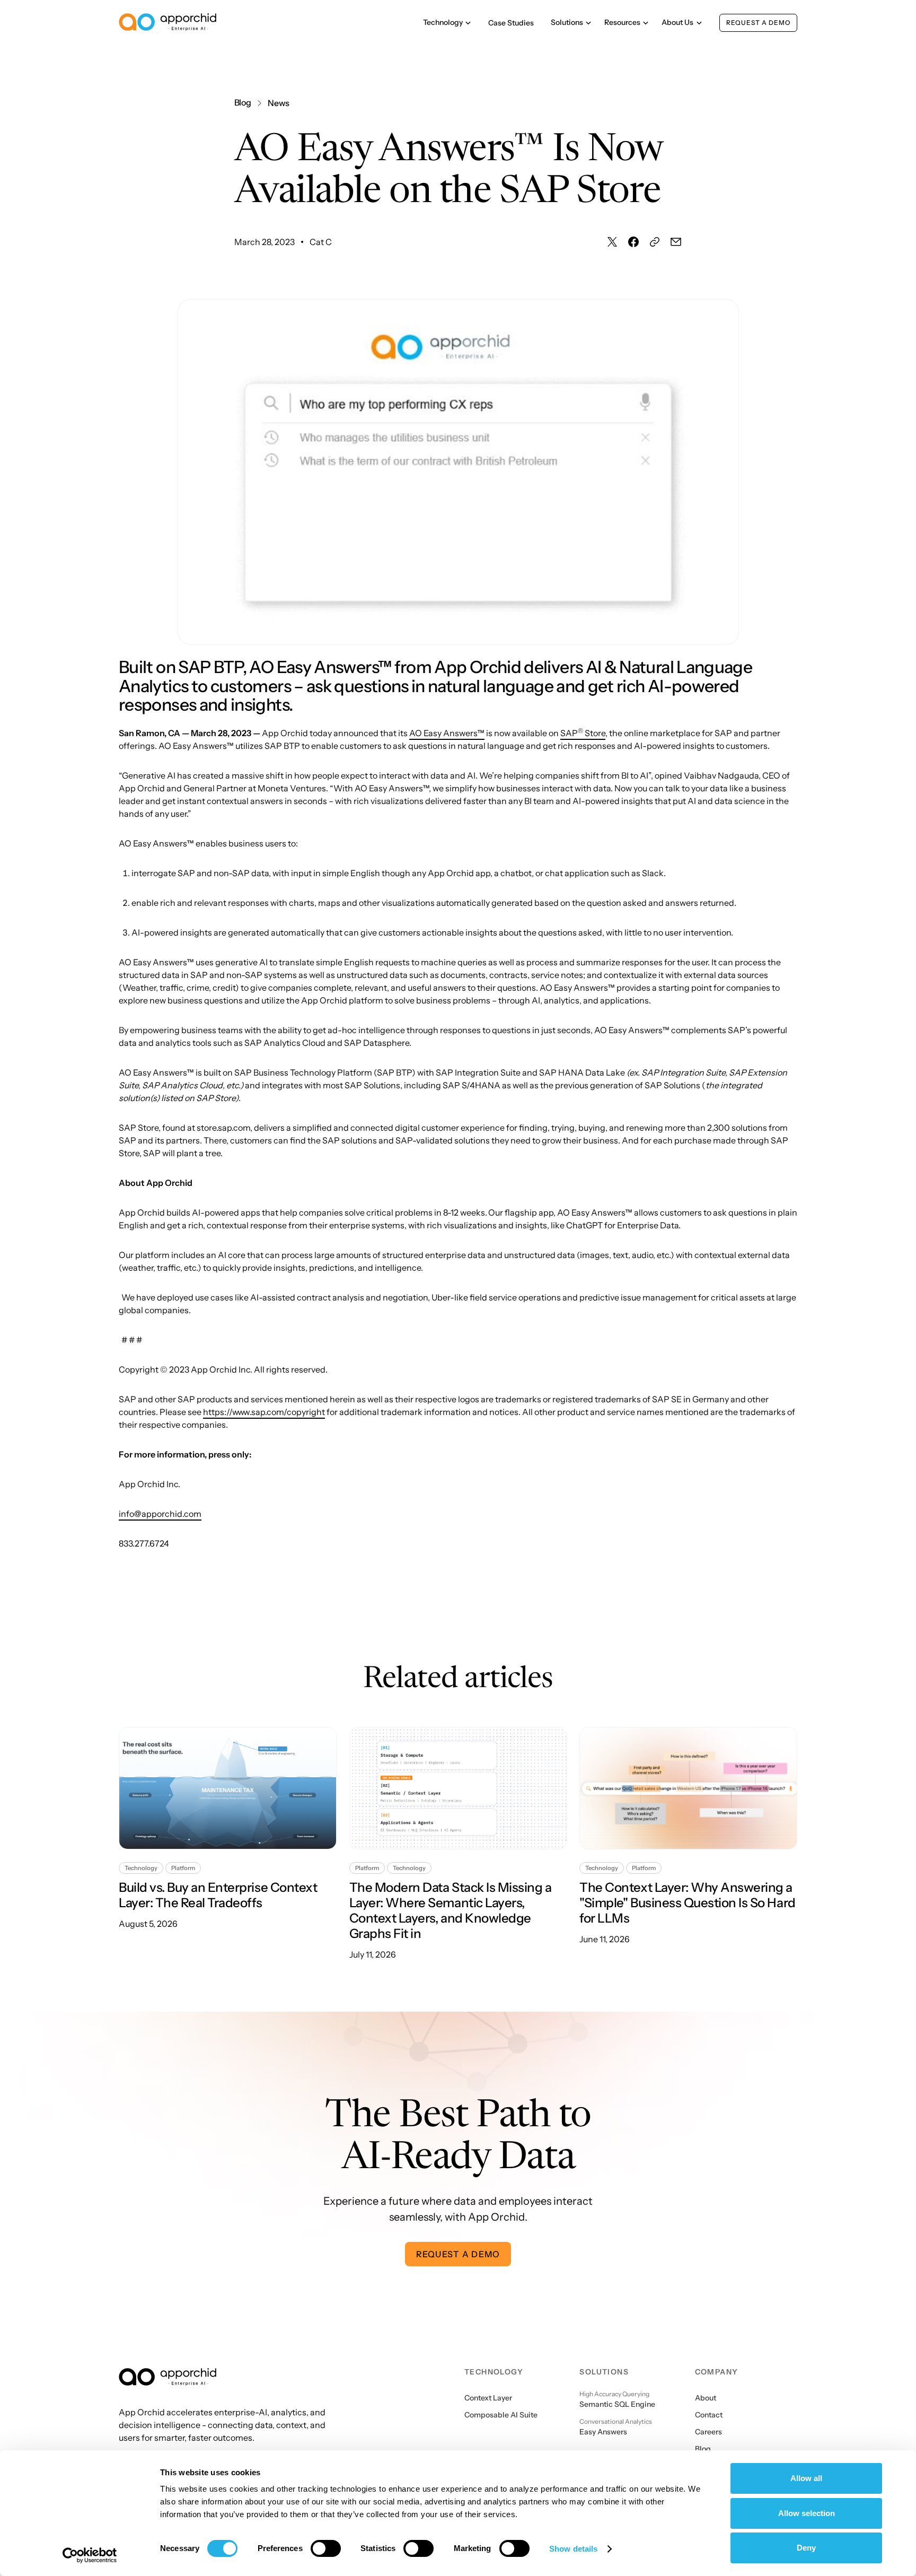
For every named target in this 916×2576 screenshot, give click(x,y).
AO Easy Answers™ (447, 733)
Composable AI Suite (501, 2415)
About (706, 2398)
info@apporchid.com (160, 1514)
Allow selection (807, 2513)
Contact (709, 2415)
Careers (708, 2432)
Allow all (806, 2478)
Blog (703, 2449)
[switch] (326, 2548)
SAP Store (583, 733)
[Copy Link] (655, 242)
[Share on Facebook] (633, 242)
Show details (573, 2549)
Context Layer (488, 2398)
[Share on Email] (676, 242)
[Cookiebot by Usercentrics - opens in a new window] (90, 2555)
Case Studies (511, 23)
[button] (447, 23)
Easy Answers (603, 2432)
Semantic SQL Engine (617, 2404)
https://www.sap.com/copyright (264, 1412)
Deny (806, 2548)
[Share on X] (612, 242)
